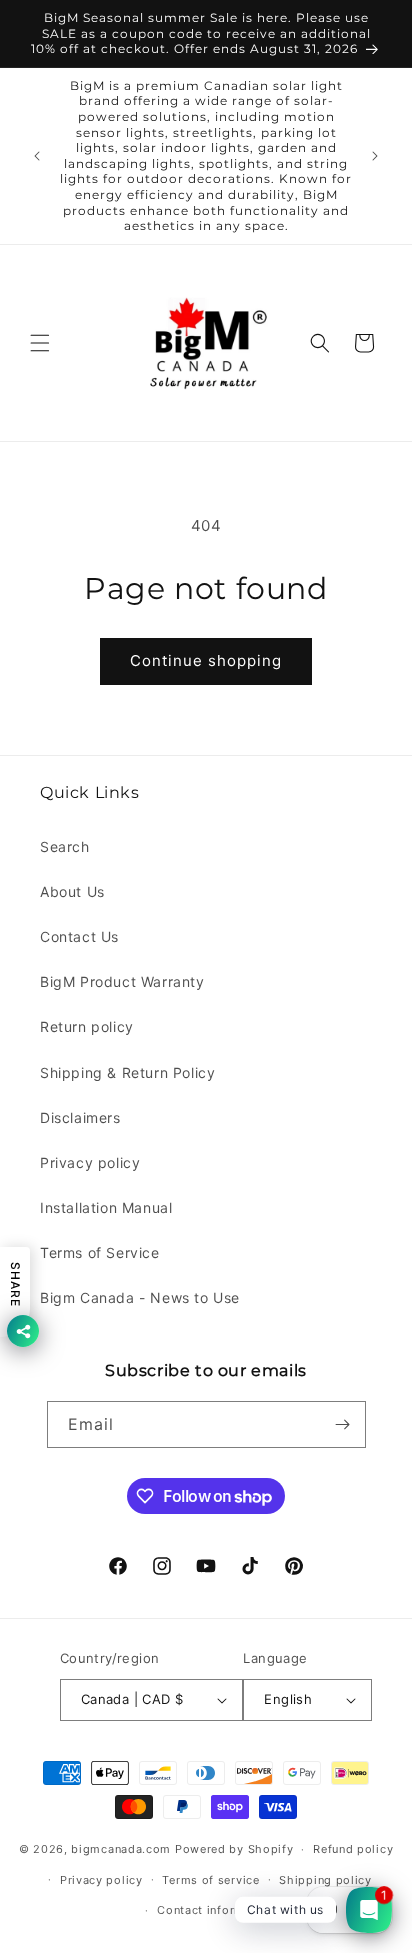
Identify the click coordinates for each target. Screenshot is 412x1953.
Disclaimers (80, 1117)
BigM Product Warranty (122, 981)
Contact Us (79, 936)
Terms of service (210, 1880)
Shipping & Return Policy (127, 1072)
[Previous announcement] (37, 156)
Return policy (87, 1026)
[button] (40, 343)
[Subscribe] (343, 1424)
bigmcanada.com (121, 1849)
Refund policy (353, 1849)
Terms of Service (100, 1252)
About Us (72, 891)
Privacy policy (90, 1162)
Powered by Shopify (234, 1849)
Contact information (215, 1910)
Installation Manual (106, 1207)
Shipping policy (325, 1880)
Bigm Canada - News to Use (140, 1297)
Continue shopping (206, 660)
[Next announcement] (375, 156)
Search (65, 846)
